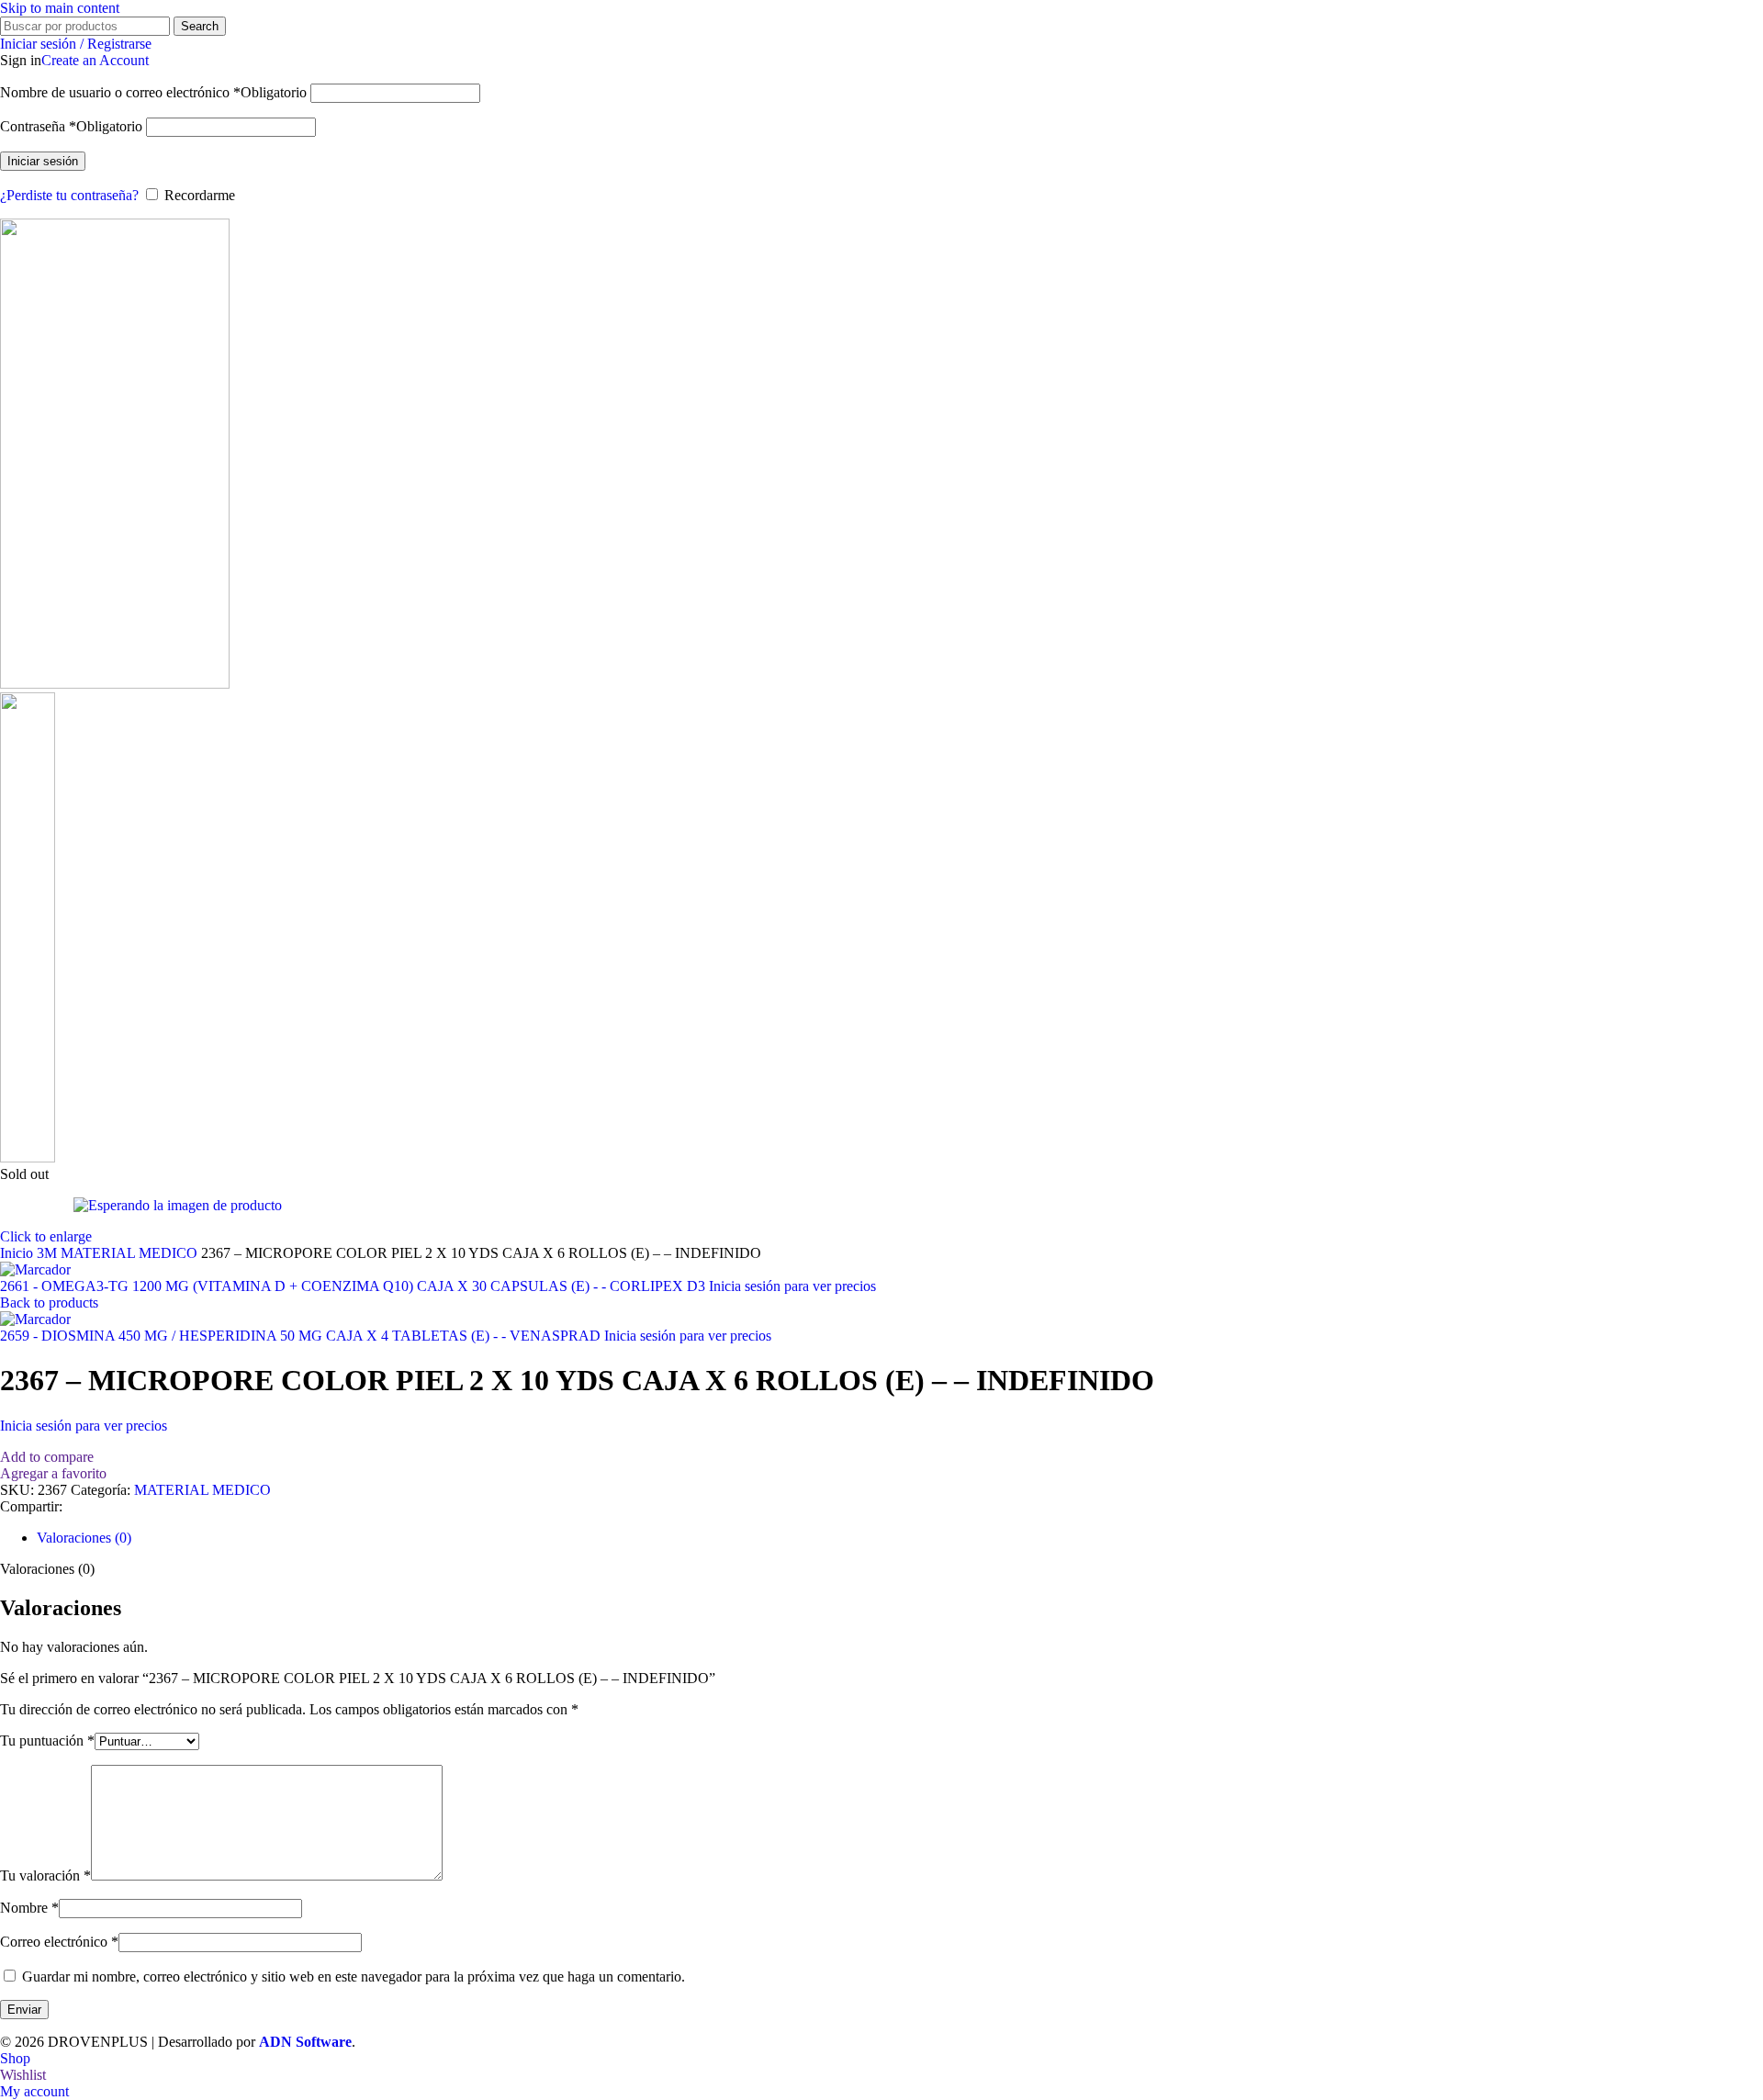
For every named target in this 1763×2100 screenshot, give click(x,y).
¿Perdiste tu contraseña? (69, 195)
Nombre (29, 1908)
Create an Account (95, 60)
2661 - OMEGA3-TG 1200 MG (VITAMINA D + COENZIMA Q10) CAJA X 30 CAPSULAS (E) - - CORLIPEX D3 (354, 1286)
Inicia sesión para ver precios (792, 1286)
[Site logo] (115, 684)
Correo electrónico (59, 1942)
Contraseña (71, 126)
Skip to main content (60, 8)
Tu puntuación (47, 1741)
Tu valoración (45, 1875)
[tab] (84, 1538)
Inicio (18, 1253)
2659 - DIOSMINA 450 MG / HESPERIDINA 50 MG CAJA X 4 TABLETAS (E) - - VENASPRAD (302, 1336)
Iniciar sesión (43, 161)
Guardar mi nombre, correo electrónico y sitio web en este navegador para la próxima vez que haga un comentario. (354, 1976)
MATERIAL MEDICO (131, 1253)
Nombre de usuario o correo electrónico (153, 92)
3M (49, 1253)
